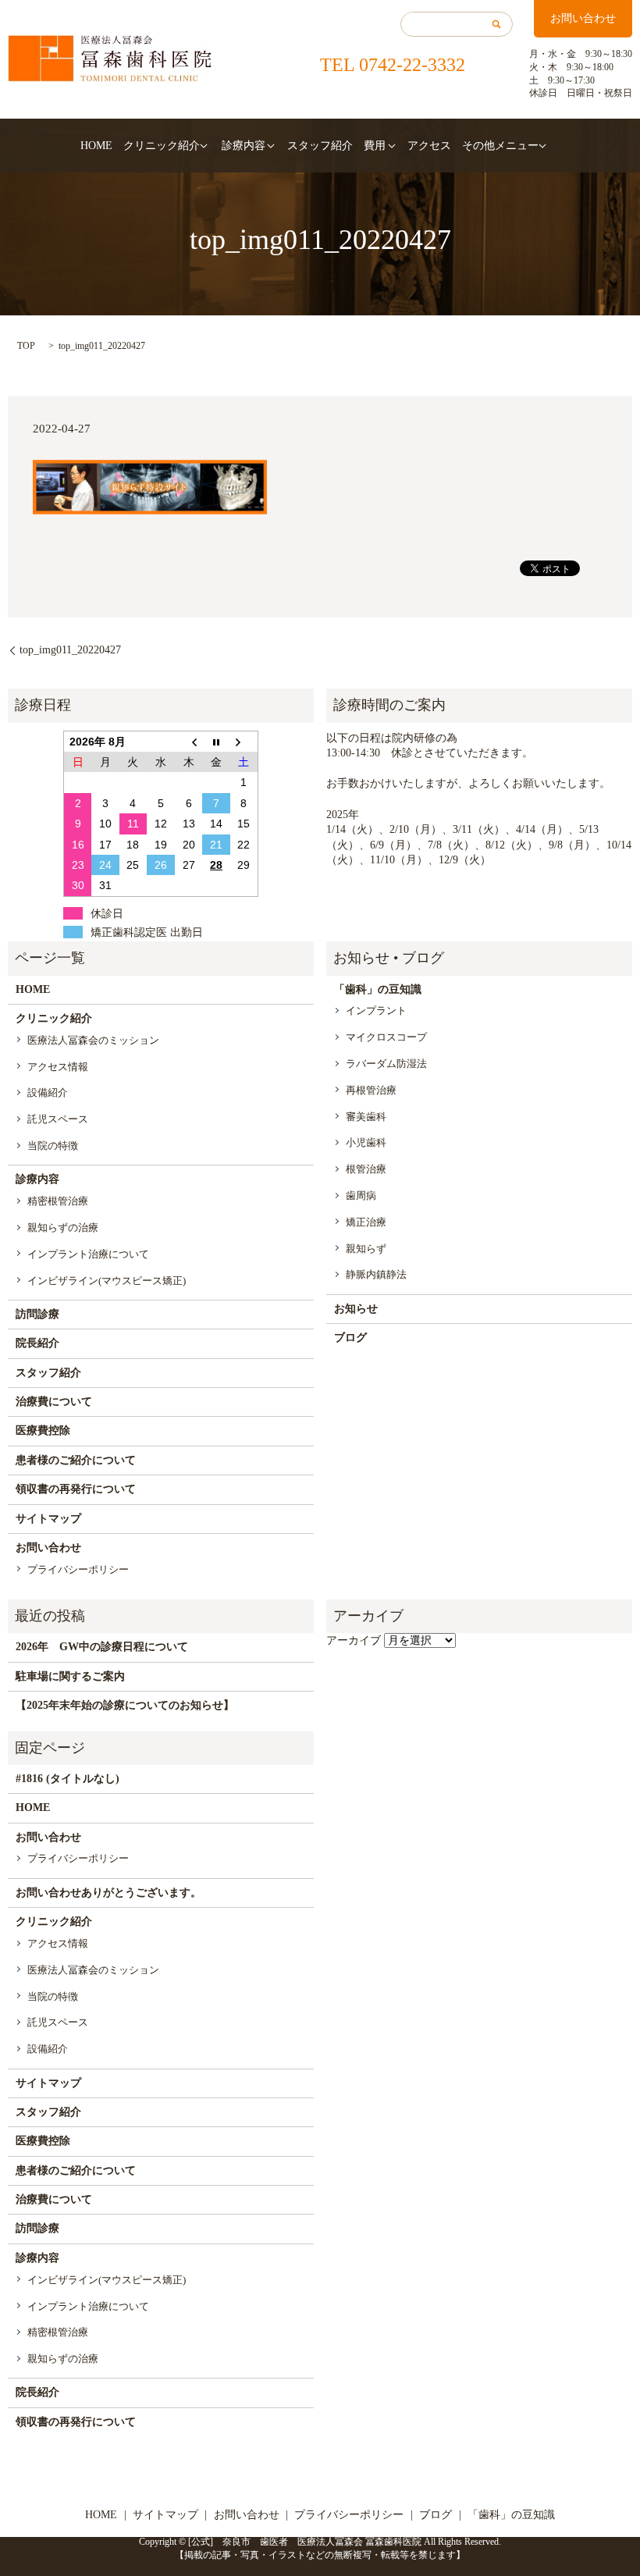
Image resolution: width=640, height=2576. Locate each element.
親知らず (366, 1249)
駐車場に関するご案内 (70, 1676)
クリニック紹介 (162, 146)
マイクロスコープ (386, 1037)
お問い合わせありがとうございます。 (108, 1893)
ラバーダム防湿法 (386, 1064)
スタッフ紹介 (320, 146)
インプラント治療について (88, 1254)
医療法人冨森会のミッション (93, 1040)
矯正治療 (366, 1222)
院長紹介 (37, 1343)
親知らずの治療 (63, 1228)
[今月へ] (216, 741)
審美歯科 (366, 1117)
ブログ (350, 1338)
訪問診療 (37, 1314)
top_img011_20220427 (70, 650)
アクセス (429, 146)
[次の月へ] (244, 741)
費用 (375, 146)
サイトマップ (48, 1519)
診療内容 (244, 146)
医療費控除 (43, 1430)
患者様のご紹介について (76, 1460)
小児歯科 (366, 1142)
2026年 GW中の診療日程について (102, 1647)
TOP (26, 346)
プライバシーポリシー (78, 1569)
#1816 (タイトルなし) (68, 1779)
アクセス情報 (58, 1067)
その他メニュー (500, 146)
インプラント (376, 1010)
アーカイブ (354, 1640)
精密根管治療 (58, 1201)
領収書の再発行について (76, 1489)
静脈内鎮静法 (376, 1274)
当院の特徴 (53, 1146)
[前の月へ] (189, 741)
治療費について (54, 1402)
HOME (96, 146)
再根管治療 (371, 1090)
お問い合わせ (583, 18)
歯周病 (361, 1195)
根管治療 (366, 1169)
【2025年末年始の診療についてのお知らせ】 (125, 1705)
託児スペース (58, 1119)
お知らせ (356, 1309)
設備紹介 (48, 1092)
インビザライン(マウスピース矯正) (107, 1281)
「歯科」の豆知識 (378, 989)
